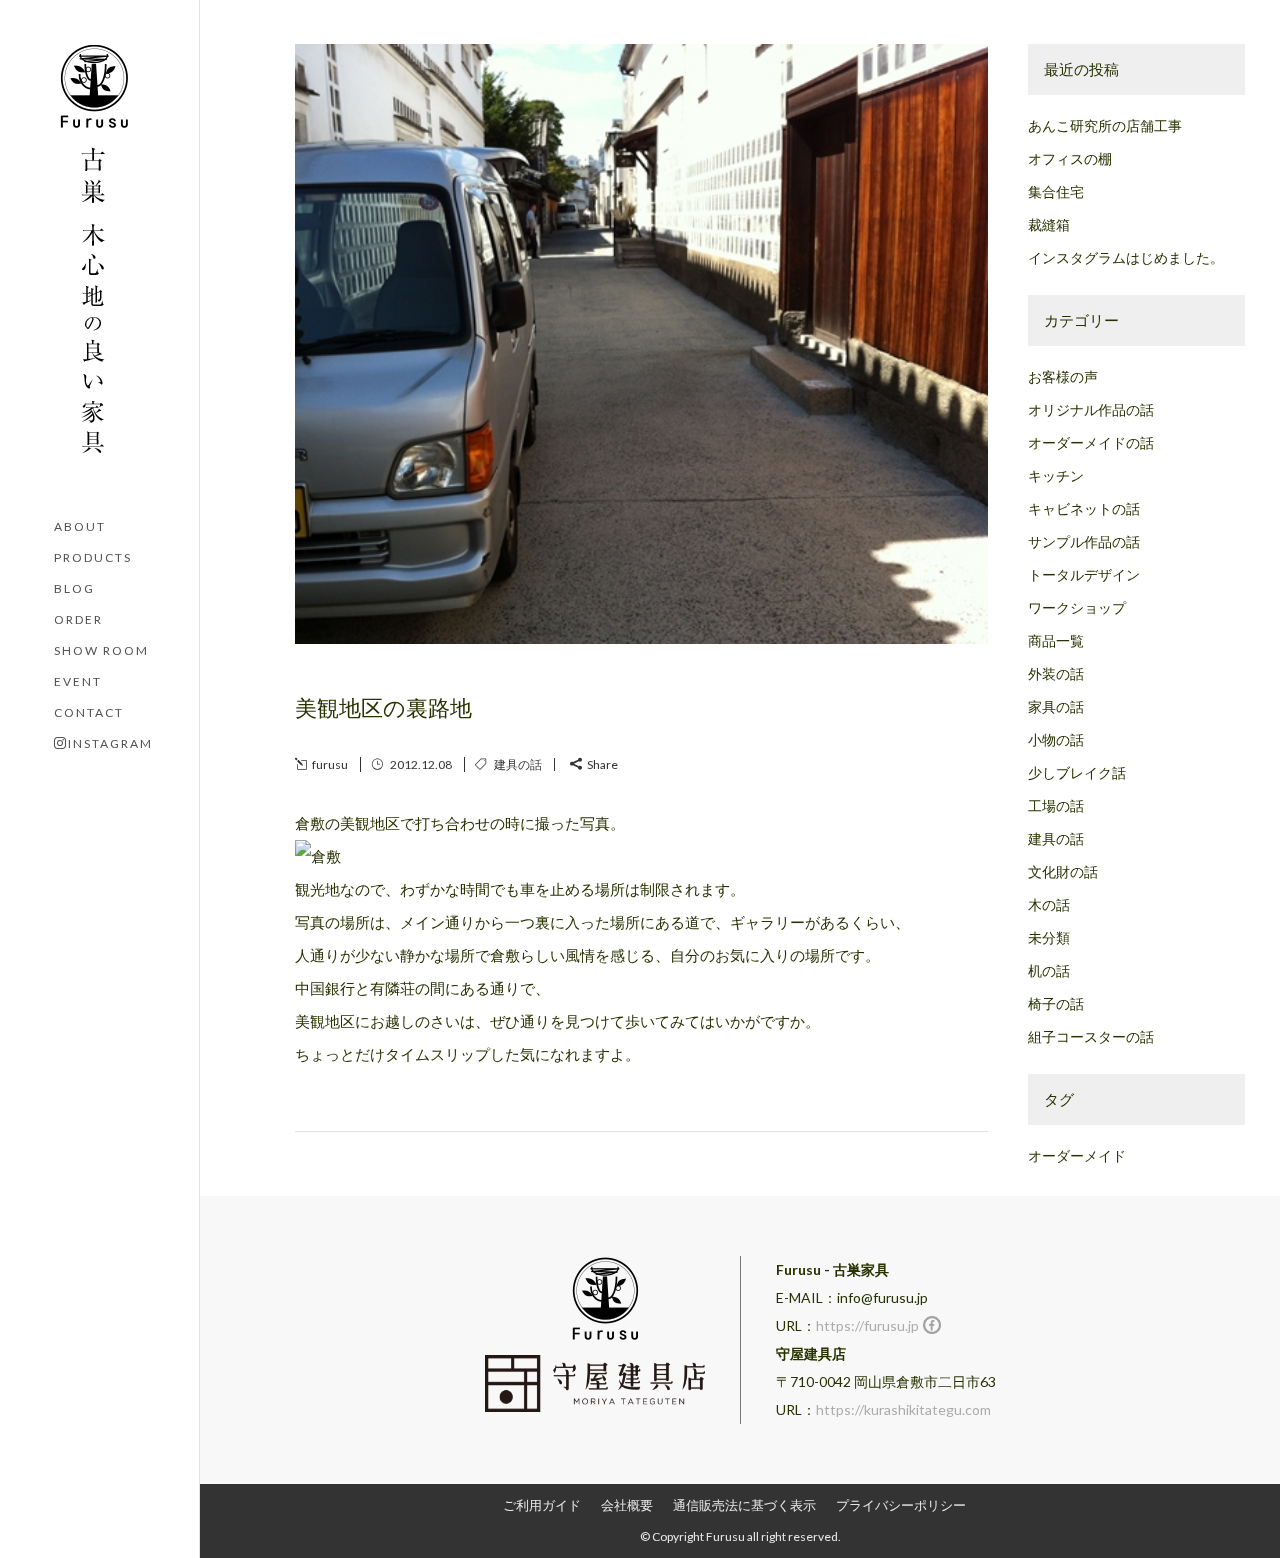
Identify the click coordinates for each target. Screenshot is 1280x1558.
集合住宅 (1056, 191)
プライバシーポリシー (901, 1505)
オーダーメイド (1077, 1155)
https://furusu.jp (867, 1325)
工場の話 (1056, 805)
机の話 (1049, 970)
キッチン (1056, 475)
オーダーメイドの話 (1091, 442)
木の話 (1049, 904)
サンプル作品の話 (1084, 541)
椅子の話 (1056, 1003)
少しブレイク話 (1077, 772)
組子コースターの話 (1091, 1036)
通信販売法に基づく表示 (744, 1505)
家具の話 (1056, 706)
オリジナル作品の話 (1091, 409)
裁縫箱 (1049, 224)
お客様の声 (1063, 376)
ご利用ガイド (542, 1505)
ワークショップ (1077, 607)
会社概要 (627, 1505)
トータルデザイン (1084, 574)
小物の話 (1056, 739)
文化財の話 (1063, 871)
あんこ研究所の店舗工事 (1105, 125)
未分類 (1049, 937)
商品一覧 (1056, 640)
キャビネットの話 (1084, 508)
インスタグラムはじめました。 (1126, 257)
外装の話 (1056, 673)
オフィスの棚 (1070, 158)
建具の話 (518, 764)
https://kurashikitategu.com (903, 1409)
